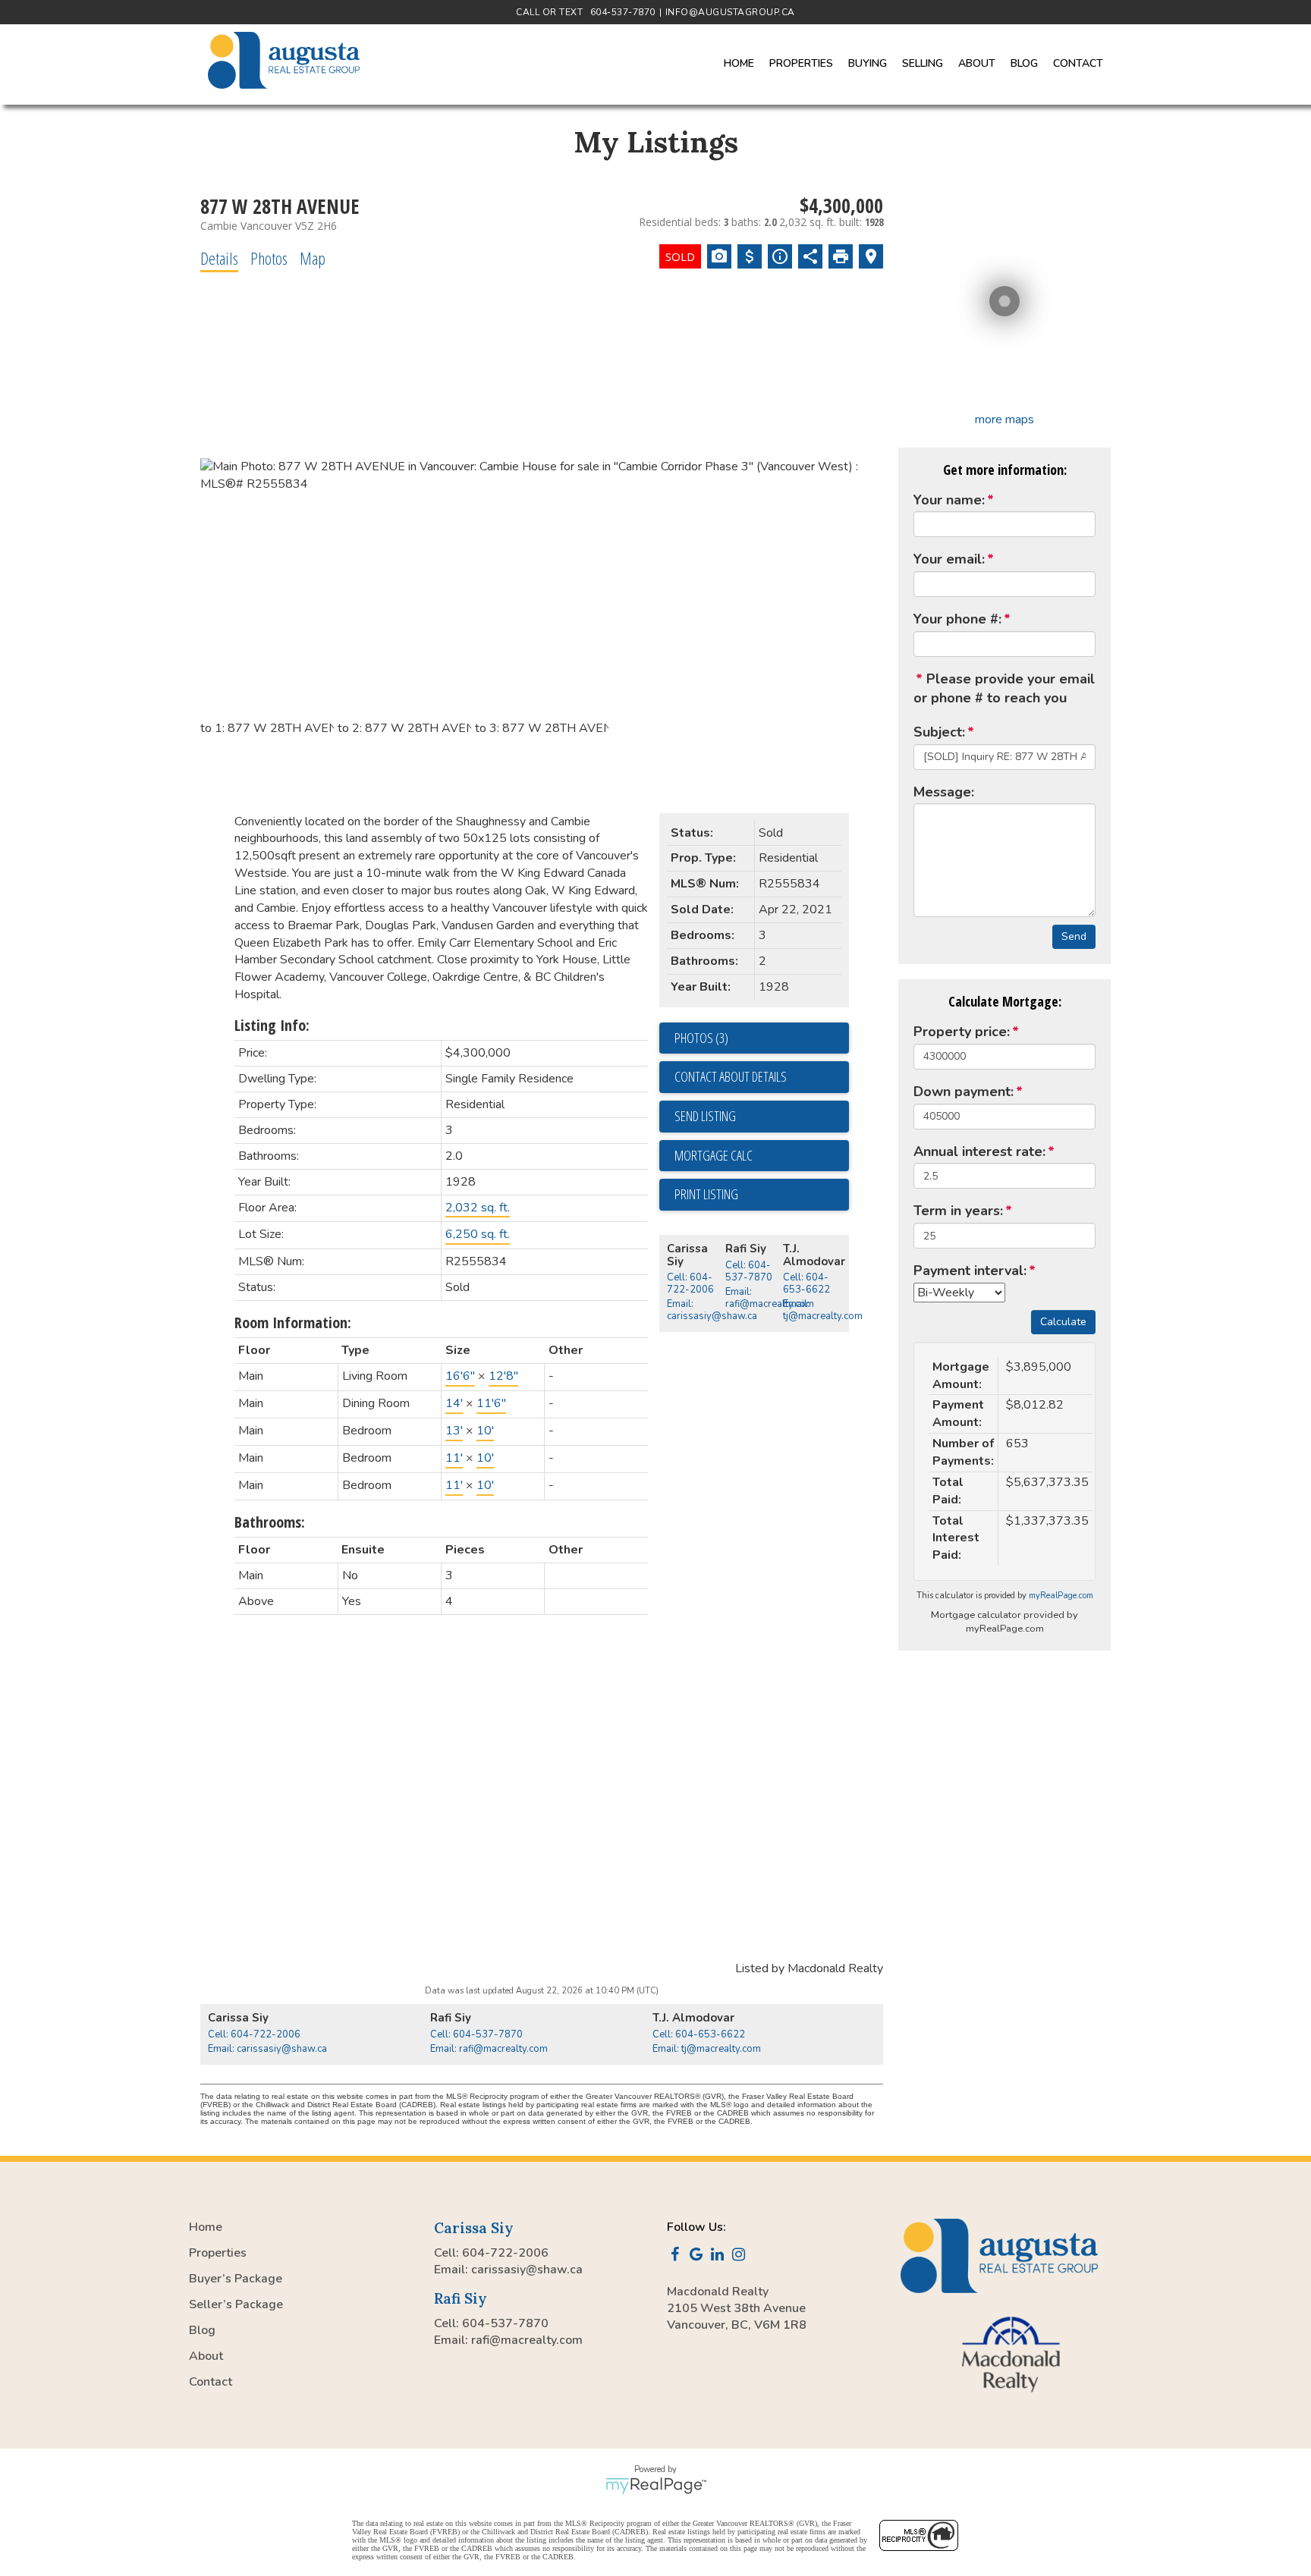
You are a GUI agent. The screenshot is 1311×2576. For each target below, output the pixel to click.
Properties (218, 2253)
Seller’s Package (236, 2304)
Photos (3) (701, 1038)
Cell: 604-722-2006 (690, 1283)
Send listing (705, 1116)
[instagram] (741, 2256)
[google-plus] (699, 2256)
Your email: (949, 559)
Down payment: (964, 1092)
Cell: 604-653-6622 (806, 1283)
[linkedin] (720, 2256)
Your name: (949, 500)
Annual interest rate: (979, 1151)
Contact (1078, 63)
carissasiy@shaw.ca (527, 2270)
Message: (944, 792)
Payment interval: (970, 1271)
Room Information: (293, 1323)
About (206, 2356)
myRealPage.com (1061, 1596)
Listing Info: (272, 1025)
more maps (1004, 419)
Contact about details (731, 1076)
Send (1074, 936)
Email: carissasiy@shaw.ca (712, 1310)
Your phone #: (957, 619)
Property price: (962, 1032)
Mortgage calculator (762, 1156)
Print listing (706, 1194)
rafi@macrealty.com (527, 2340)
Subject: (939, 732)
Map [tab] (313, 258)
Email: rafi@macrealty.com (770, 1298)
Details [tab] (219, 258)
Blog (1024, 63)
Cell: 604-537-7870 (749, 1271)
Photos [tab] (269, 258)
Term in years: (958, 1211)
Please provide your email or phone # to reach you (1004, 689)
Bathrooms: (270, 1522)
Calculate (1063, 1322)
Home (739, 63)
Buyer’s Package (236, 2279)
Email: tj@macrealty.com (823, 1310)
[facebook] (678, 2256)
